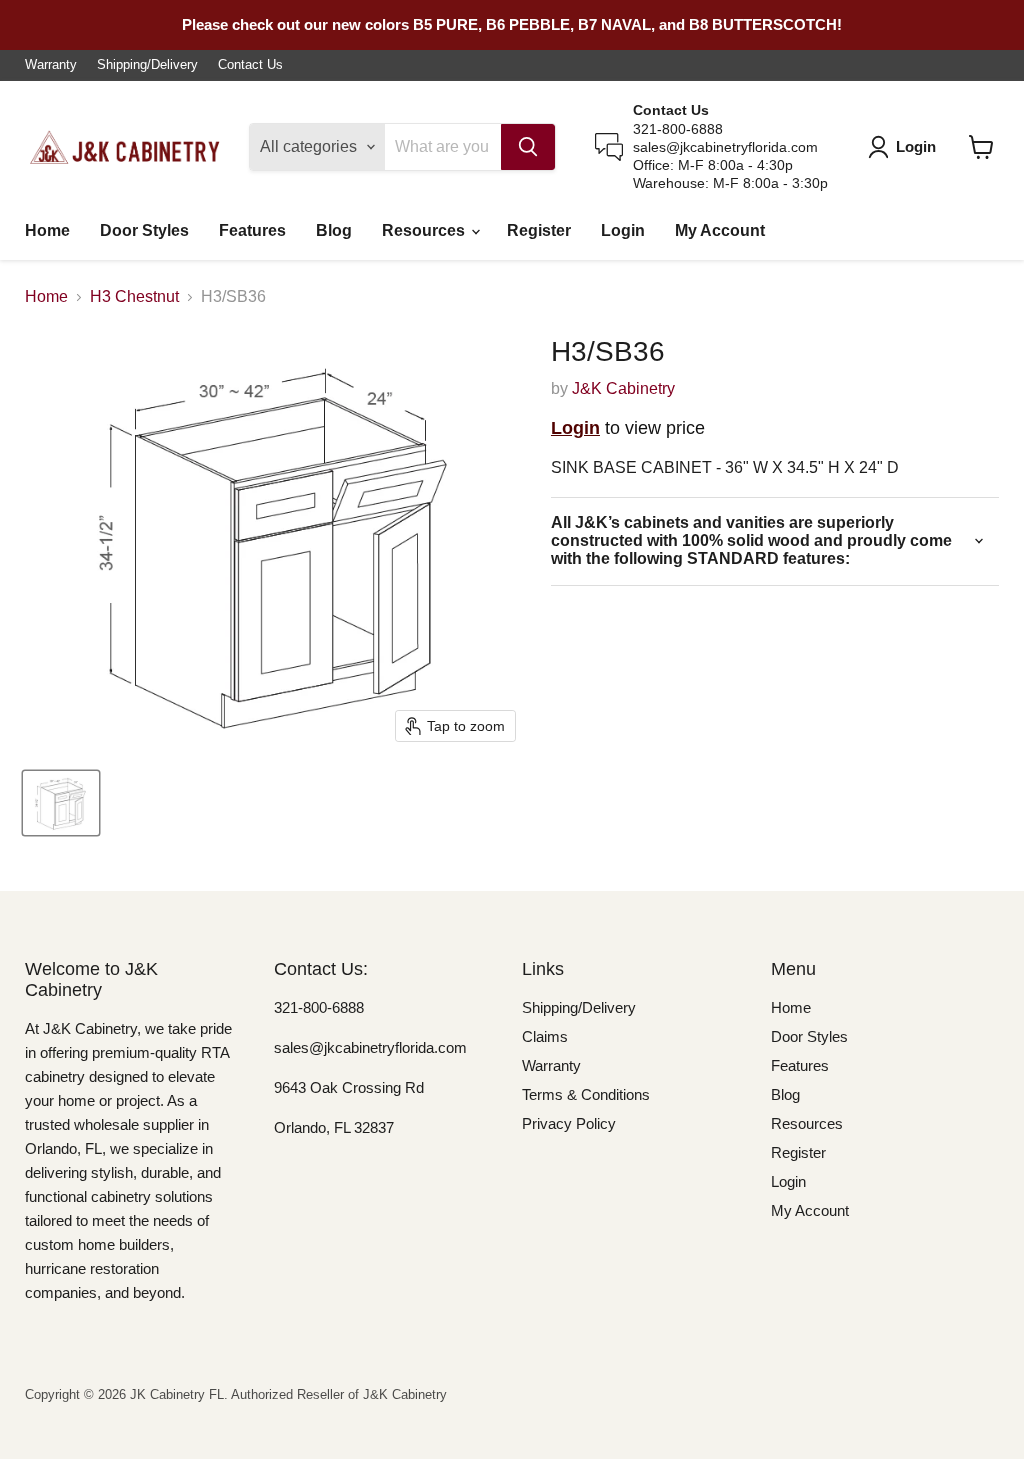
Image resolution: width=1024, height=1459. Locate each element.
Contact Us (250, 65)
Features (252, 230)
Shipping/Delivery (147, 65)
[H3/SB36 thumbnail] (61, 803)
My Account (720, 230)
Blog (334, 230)
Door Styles (144, 230)
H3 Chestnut (134, 296)
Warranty (51, 65)
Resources (425, 230)
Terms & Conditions (586, 1094)
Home (47, 230)
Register (539, 230)
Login (623, 230)
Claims (545, 1036)
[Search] (528, 147)
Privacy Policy (569, 1123)
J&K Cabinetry (623, 388)
